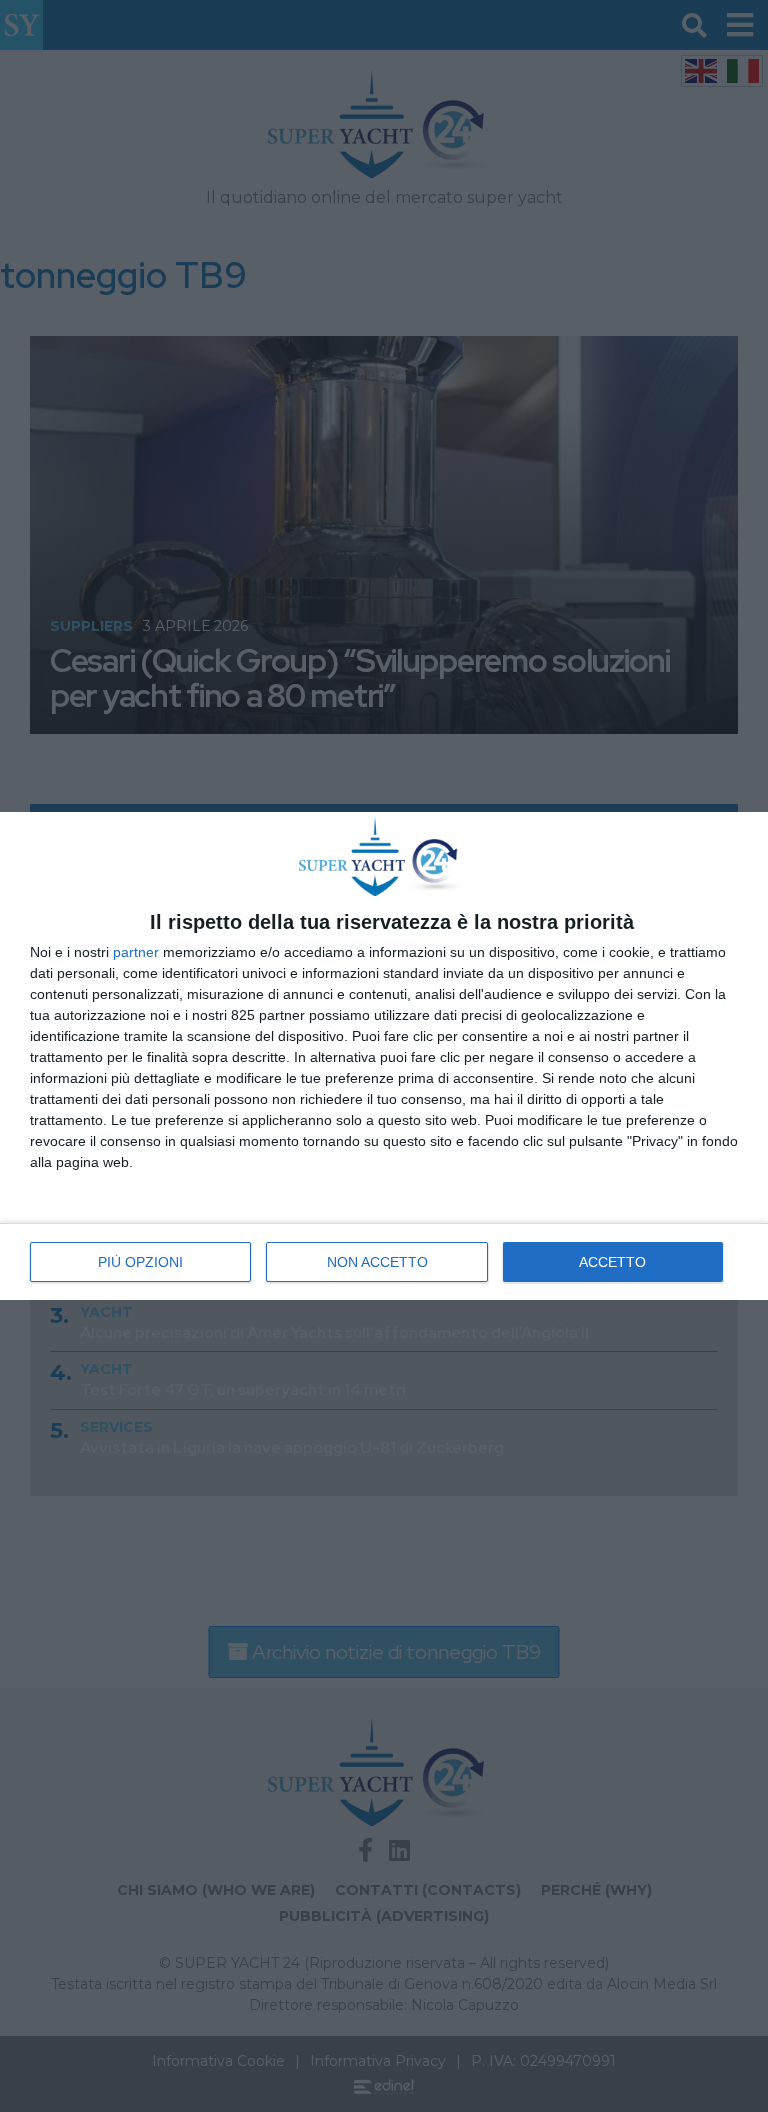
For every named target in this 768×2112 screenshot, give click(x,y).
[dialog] (384, 1056)
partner (136, 952)
